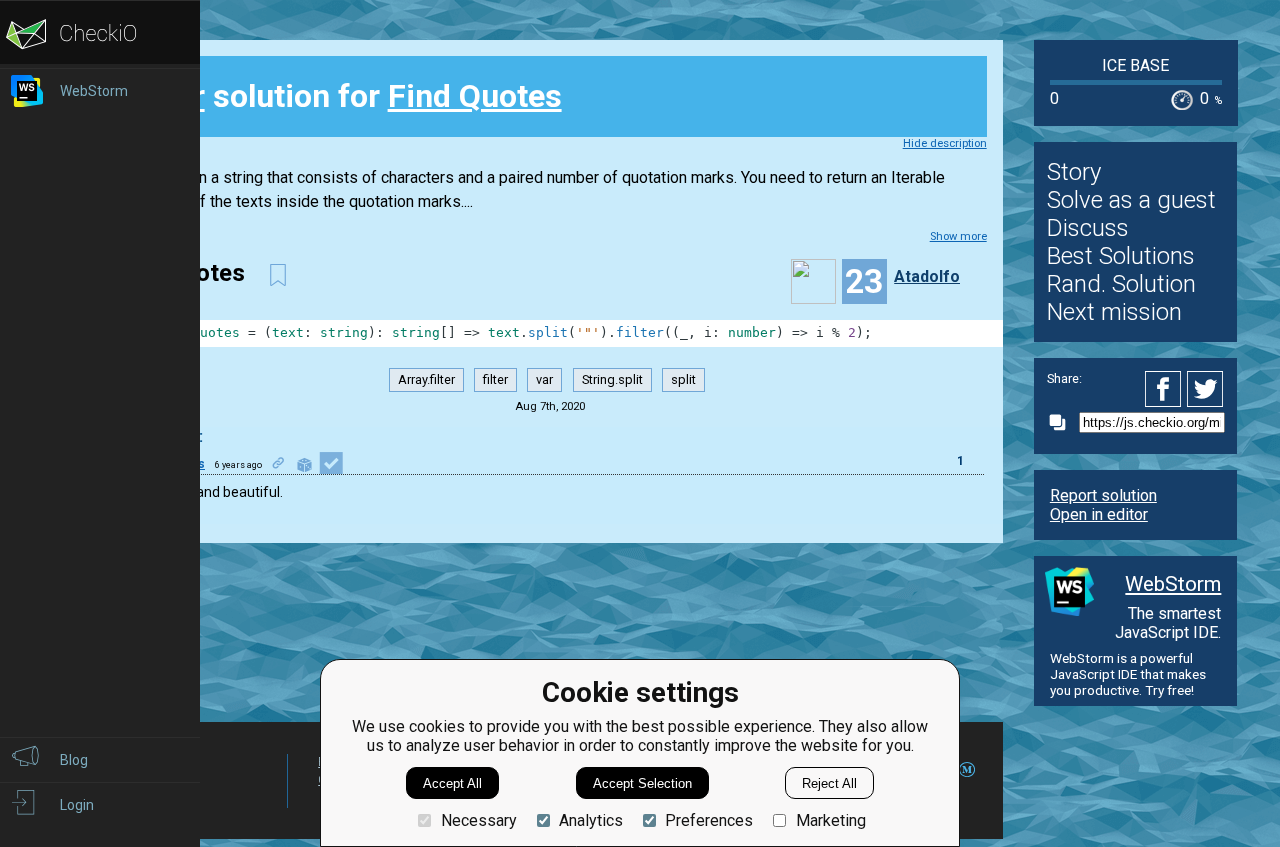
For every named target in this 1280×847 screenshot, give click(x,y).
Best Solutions (1121, 256)
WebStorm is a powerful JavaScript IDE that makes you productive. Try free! (1128, 674)
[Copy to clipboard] (1063, 422)
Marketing (830, 820)
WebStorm (1173, 584)
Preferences (709, 820)
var (544, 379)
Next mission (1114, 312)
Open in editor (1099, 514)
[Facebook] (1166, 389)
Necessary (478, 820)
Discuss (1088, 228)
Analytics (591, 820)
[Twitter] (1206, 389)
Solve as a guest (1131, 200)
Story (1074, 172)
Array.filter (426, 379)
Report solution (1103, 495)
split (683, 379)
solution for (346, 96)
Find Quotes (475, 96)
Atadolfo (927, 276)
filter (495, 379)
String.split (612, 379)
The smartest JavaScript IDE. (1168, 623)
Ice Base (1135, 65)
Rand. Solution (1121, 284)
